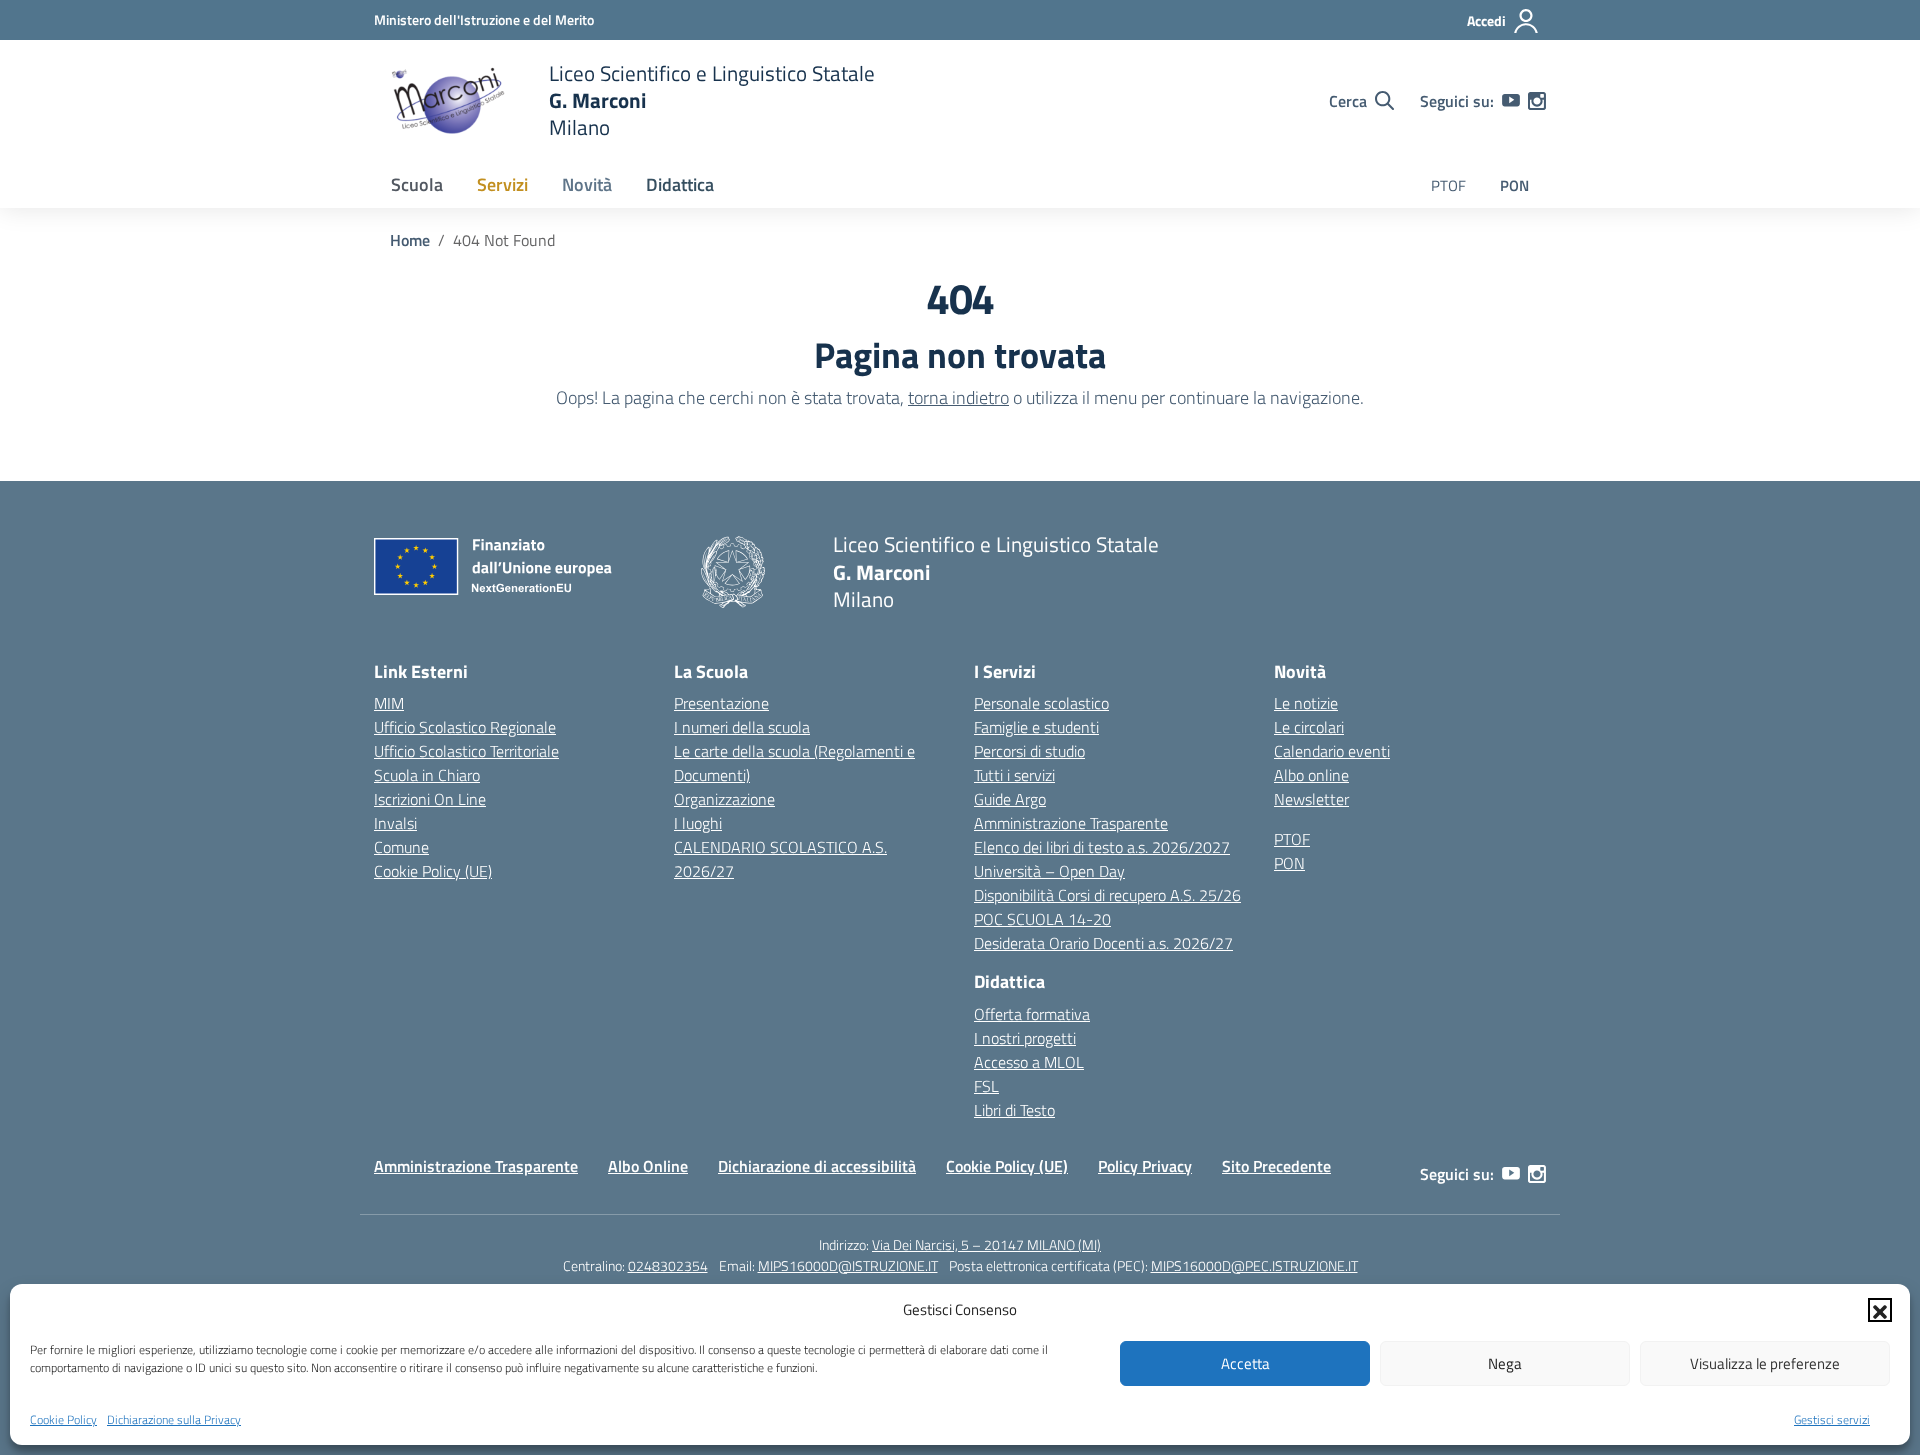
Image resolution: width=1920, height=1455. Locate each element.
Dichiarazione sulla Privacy (174, 1419)
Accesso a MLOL (1029, 1062)
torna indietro (958, 397)
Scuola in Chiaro (427, 775)
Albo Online (648, 1166)
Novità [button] (587, 184)
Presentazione (721, 703)
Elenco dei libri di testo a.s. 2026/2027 (1102, 847)
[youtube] (1511, 101)
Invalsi (395, 823)
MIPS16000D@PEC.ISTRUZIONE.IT (1254, 1265)
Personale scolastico (1041, 703)
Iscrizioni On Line (430, 799)
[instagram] (1537, 101)
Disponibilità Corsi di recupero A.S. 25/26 (1107, 895)
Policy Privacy (1145, 1166)
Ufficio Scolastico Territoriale (466, 751)
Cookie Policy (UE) (433, 871)
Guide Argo (1010, 799)
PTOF (1448, 185)
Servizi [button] (502, 184)
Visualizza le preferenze (1765, 1363)
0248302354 (668, 1265)
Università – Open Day (1049, 871)
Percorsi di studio (1029, 751)
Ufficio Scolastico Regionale (465, 727)
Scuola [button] (417, 184)
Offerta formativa (1032, 1014)
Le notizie (1306, 703)
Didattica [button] (680, 184)
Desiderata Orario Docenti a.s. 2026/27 (1103, 943)
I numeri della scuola (742, 727)
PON (1514, 185)
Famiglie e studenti (1036, 727)
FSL (986, 1086)
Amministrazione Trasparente (1071, 823)
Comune (401, 847)
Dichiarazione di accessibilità (817, 1166)
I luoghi (698, 823)
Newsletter (1311, 799)
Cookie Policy (63, 1419)
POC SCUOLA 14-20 (1042, 919)
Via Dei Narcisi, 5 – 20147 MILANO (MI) (986, 1244)
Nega (1505, 1363)
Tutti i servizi (1014, 775)
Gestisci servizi (1832, 1419)
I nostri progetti (1025, 1038)
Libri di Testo (1014, 1110)
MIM (389, 703)
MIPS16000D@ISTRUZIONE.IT (848, 1265)
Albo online (1311, 775)
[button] (1880, 1310)
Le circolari (1309, 727)
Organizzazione (724, 799)
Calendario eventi (1332, 751)
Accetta (1245, 1363)
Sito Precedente (1276, 1166)
